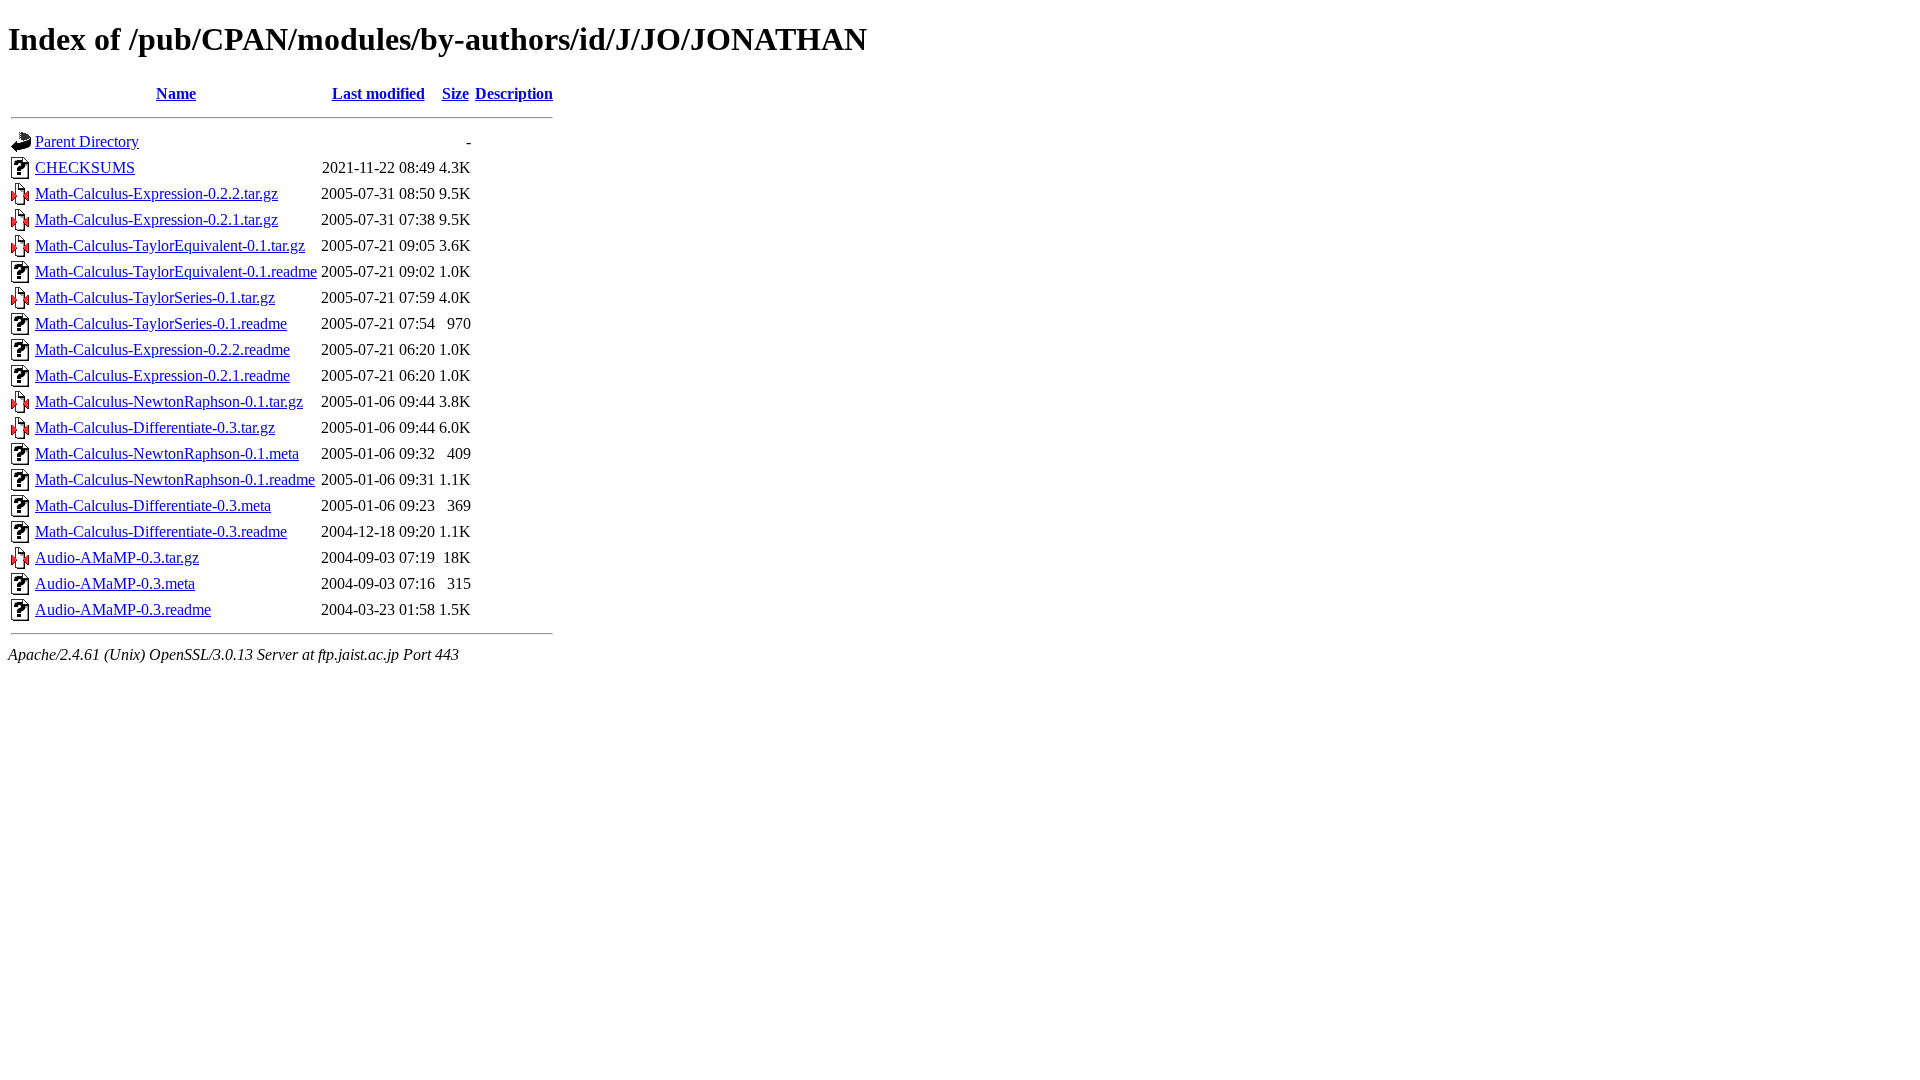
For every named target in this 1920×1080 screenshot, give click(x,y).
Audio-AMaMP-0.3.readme (123, 609)
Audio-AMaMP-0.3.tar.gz (117, 557)
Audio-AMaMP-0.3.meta (115, 583)
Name (176, 93)
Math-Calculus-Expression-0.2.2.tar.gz (156, 193)
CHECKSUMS (85, 167)
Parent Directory (87, 141)
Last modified (378, 93)
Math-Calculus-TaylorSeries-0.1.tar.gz (155, 297)
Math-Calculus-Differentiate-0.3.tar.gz (155, 427)
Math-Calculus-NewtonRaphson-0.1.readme (175, 479)
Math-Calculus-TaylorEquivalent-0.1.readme (176, 271)
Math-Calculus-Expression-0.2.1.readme (162, 375)
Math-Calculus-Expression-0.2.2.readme (162, 349)
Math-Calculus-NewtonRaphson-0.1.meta (167, 453)
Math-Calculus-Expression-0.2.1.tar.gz (156, 219)
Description (514, 93)
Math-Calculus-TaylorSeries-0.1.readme (161, 323)
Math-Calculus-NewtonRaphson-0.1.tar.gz (169, 401)
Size (455, 93)
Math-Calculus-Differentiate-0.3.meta (153, 505)
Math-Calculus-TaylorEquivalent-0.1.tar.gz (170, 245)
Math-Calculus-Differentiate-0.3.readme (161, 531)
